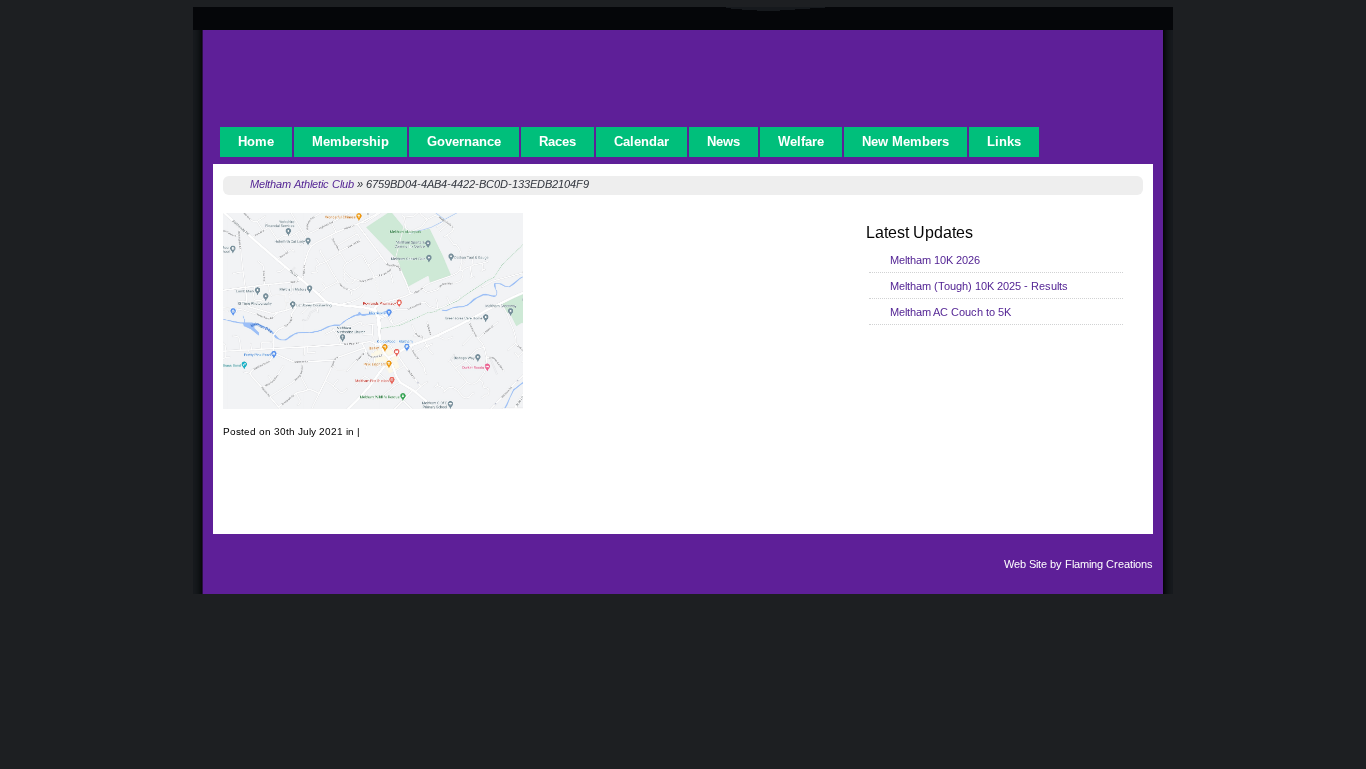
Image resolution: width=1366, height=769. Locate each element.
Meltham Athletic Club (302, 184)
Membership (350, 141)
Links (1004, 141)
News (723, 141)
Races (557, 141)
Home (256, 141)
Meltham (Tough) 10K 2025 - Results (979, 286)
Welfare (801, 141)
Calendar (641, 141)
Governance (464, 141)
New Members (905, 141)
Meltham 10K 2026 (935, 260)
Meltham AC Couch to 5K (950, 312)
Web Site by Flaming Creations (1078, 564)
